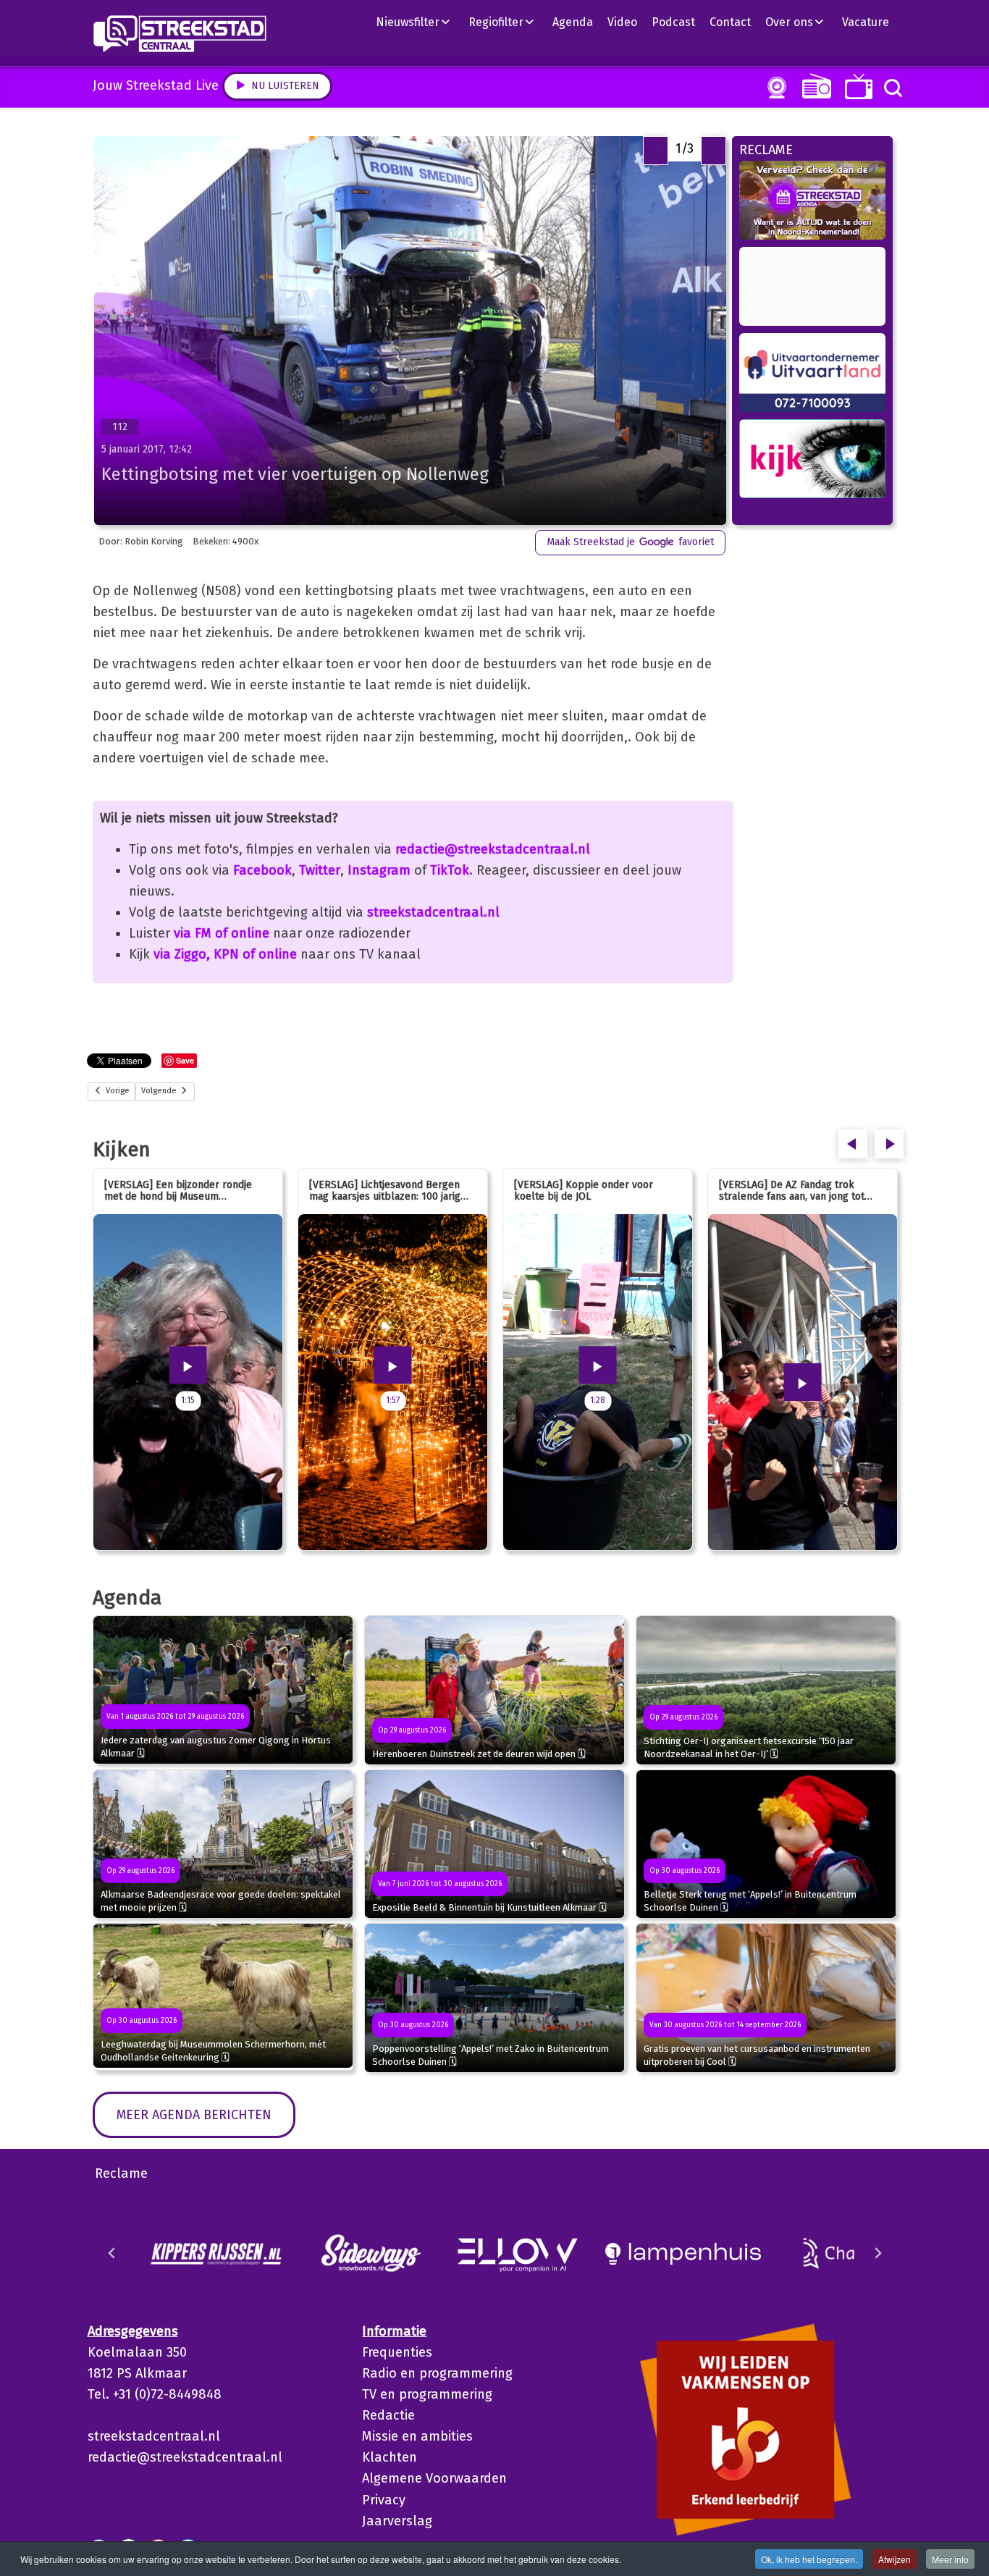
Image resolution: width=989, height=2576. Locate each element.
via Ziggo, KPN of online (225, 954)
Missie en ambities (417, 2436)
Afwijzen (895, 2559)
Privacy (384, 2500)
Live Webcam (774, 88)
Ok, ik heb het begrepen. (809, 2559)
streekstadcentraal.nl (433, 912)
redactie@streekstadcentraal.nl (493, 849)
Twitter (320, 870)
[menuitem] (418, 22)
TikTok (450, 870)
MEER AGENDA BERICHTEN (194, 2115)
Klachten (390, 2457)
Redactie (388, 2415)
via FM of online (222, 933)
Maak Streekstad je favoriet (630, 542)
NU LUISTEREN (813, 86)
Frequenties (397, 2352)
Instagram (379, 870)
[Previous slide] (112, 2253)
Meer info (950, 2559)
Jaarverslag (397, 2521)
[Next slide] (878, 2253)
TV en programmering (427, 2394)
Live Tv (856, 87)
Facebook (262, 870)
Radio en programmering (437, 2373)
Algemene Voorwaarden (434, 2478)
